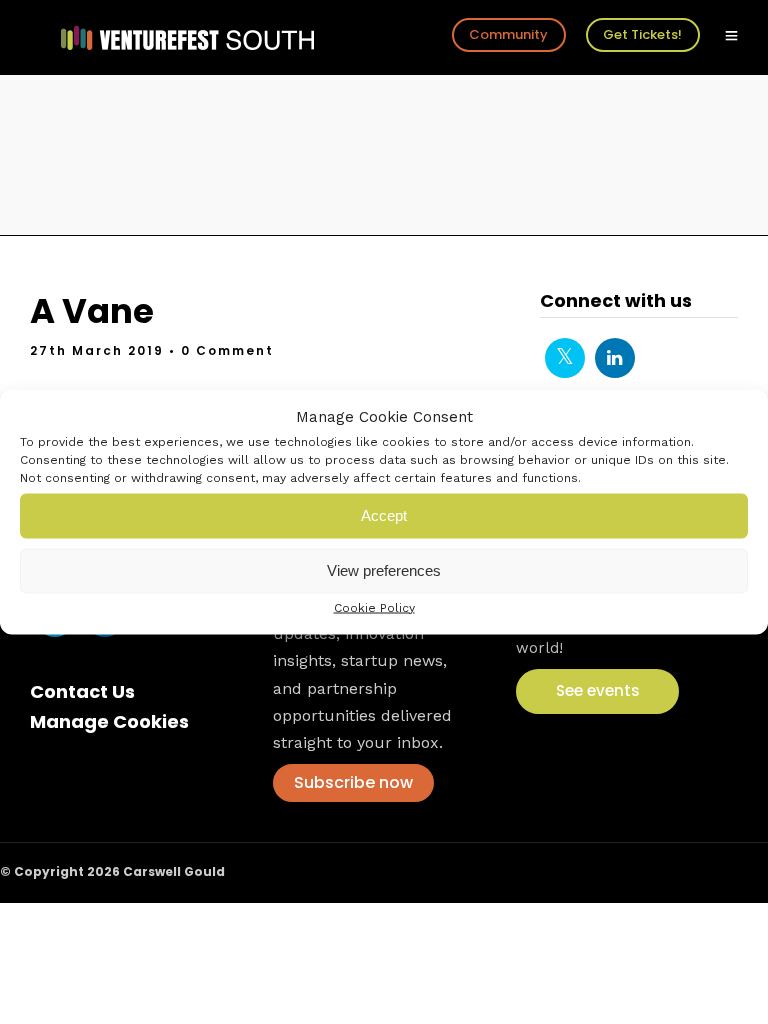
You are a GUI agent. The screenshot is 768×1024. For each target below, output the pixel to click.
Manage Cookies (109, 721)
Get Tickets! (642, 34)
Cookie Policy (374, 607)
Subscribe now (353, 782)
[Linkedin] (615, 358)
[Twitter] (565, 358)
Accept (384, 515)
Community (508, 34)
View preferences (384, 570)
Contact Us (82, 691)
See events (598, 690)
